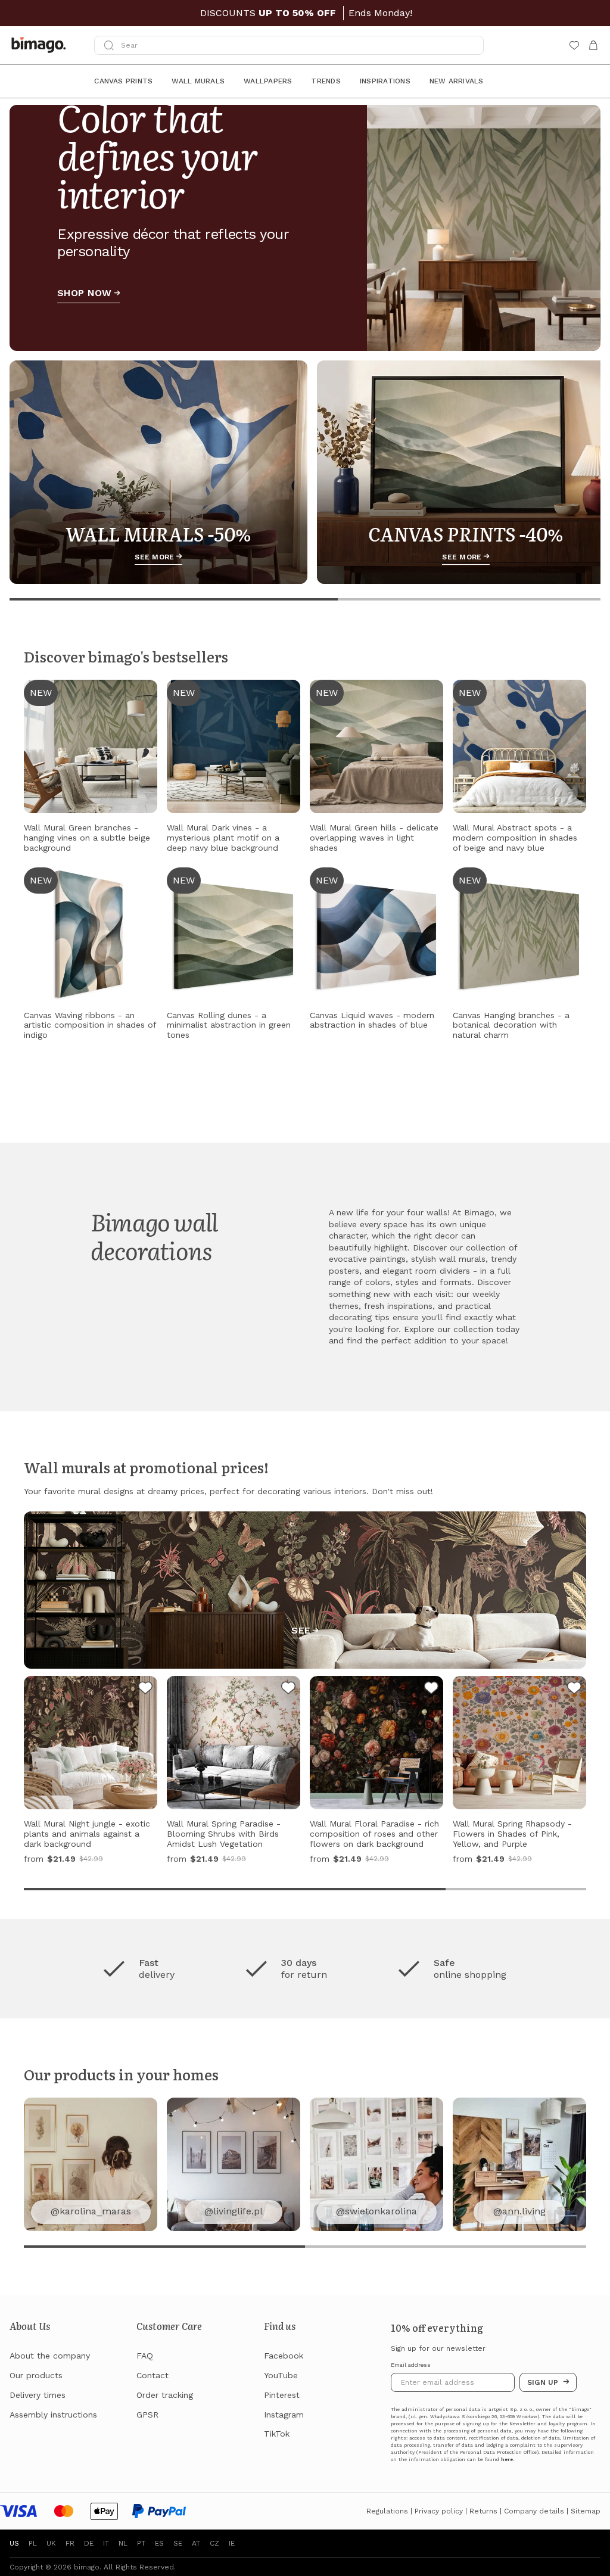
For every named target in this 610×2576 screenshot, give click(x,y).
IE (232, 2543)
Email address (411, 2365)
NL (123, 2543)
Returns (483, 2511)
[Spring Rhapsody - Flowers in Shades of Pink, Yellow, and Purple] (574, 1690)
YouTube (281, 2375)
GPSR (147, 2415)
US (14, 2543)
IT (106, 2543)
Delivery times (38, 2395)
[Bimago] (41, 45)
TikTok (277, 2434)
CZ (214, 2543)
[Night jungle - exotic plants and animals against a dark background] (145, 1690)
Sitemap (586, 2511)
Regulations (387, 2511)
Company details (534, 2511)
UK (51, 2543)
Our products (36, 2375)
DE (89, 2543)
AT (196, 2543)
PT (141, 2543)
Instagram (284, 2415)
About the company (50, 2356)
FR (70, 2543)
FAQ (145, 2356)
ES (159, 2543)
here (507, 2460)
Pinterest (282, 2395)
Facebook (284, 2356)
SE (178, 2543)
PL (33, 2543)
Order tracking (165, 2395)
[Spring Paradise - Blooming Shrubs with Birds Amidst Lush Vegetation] (288, 1690)
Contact (152, 2375)
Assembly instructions (53, 2415)
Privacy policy (439, 2511)
